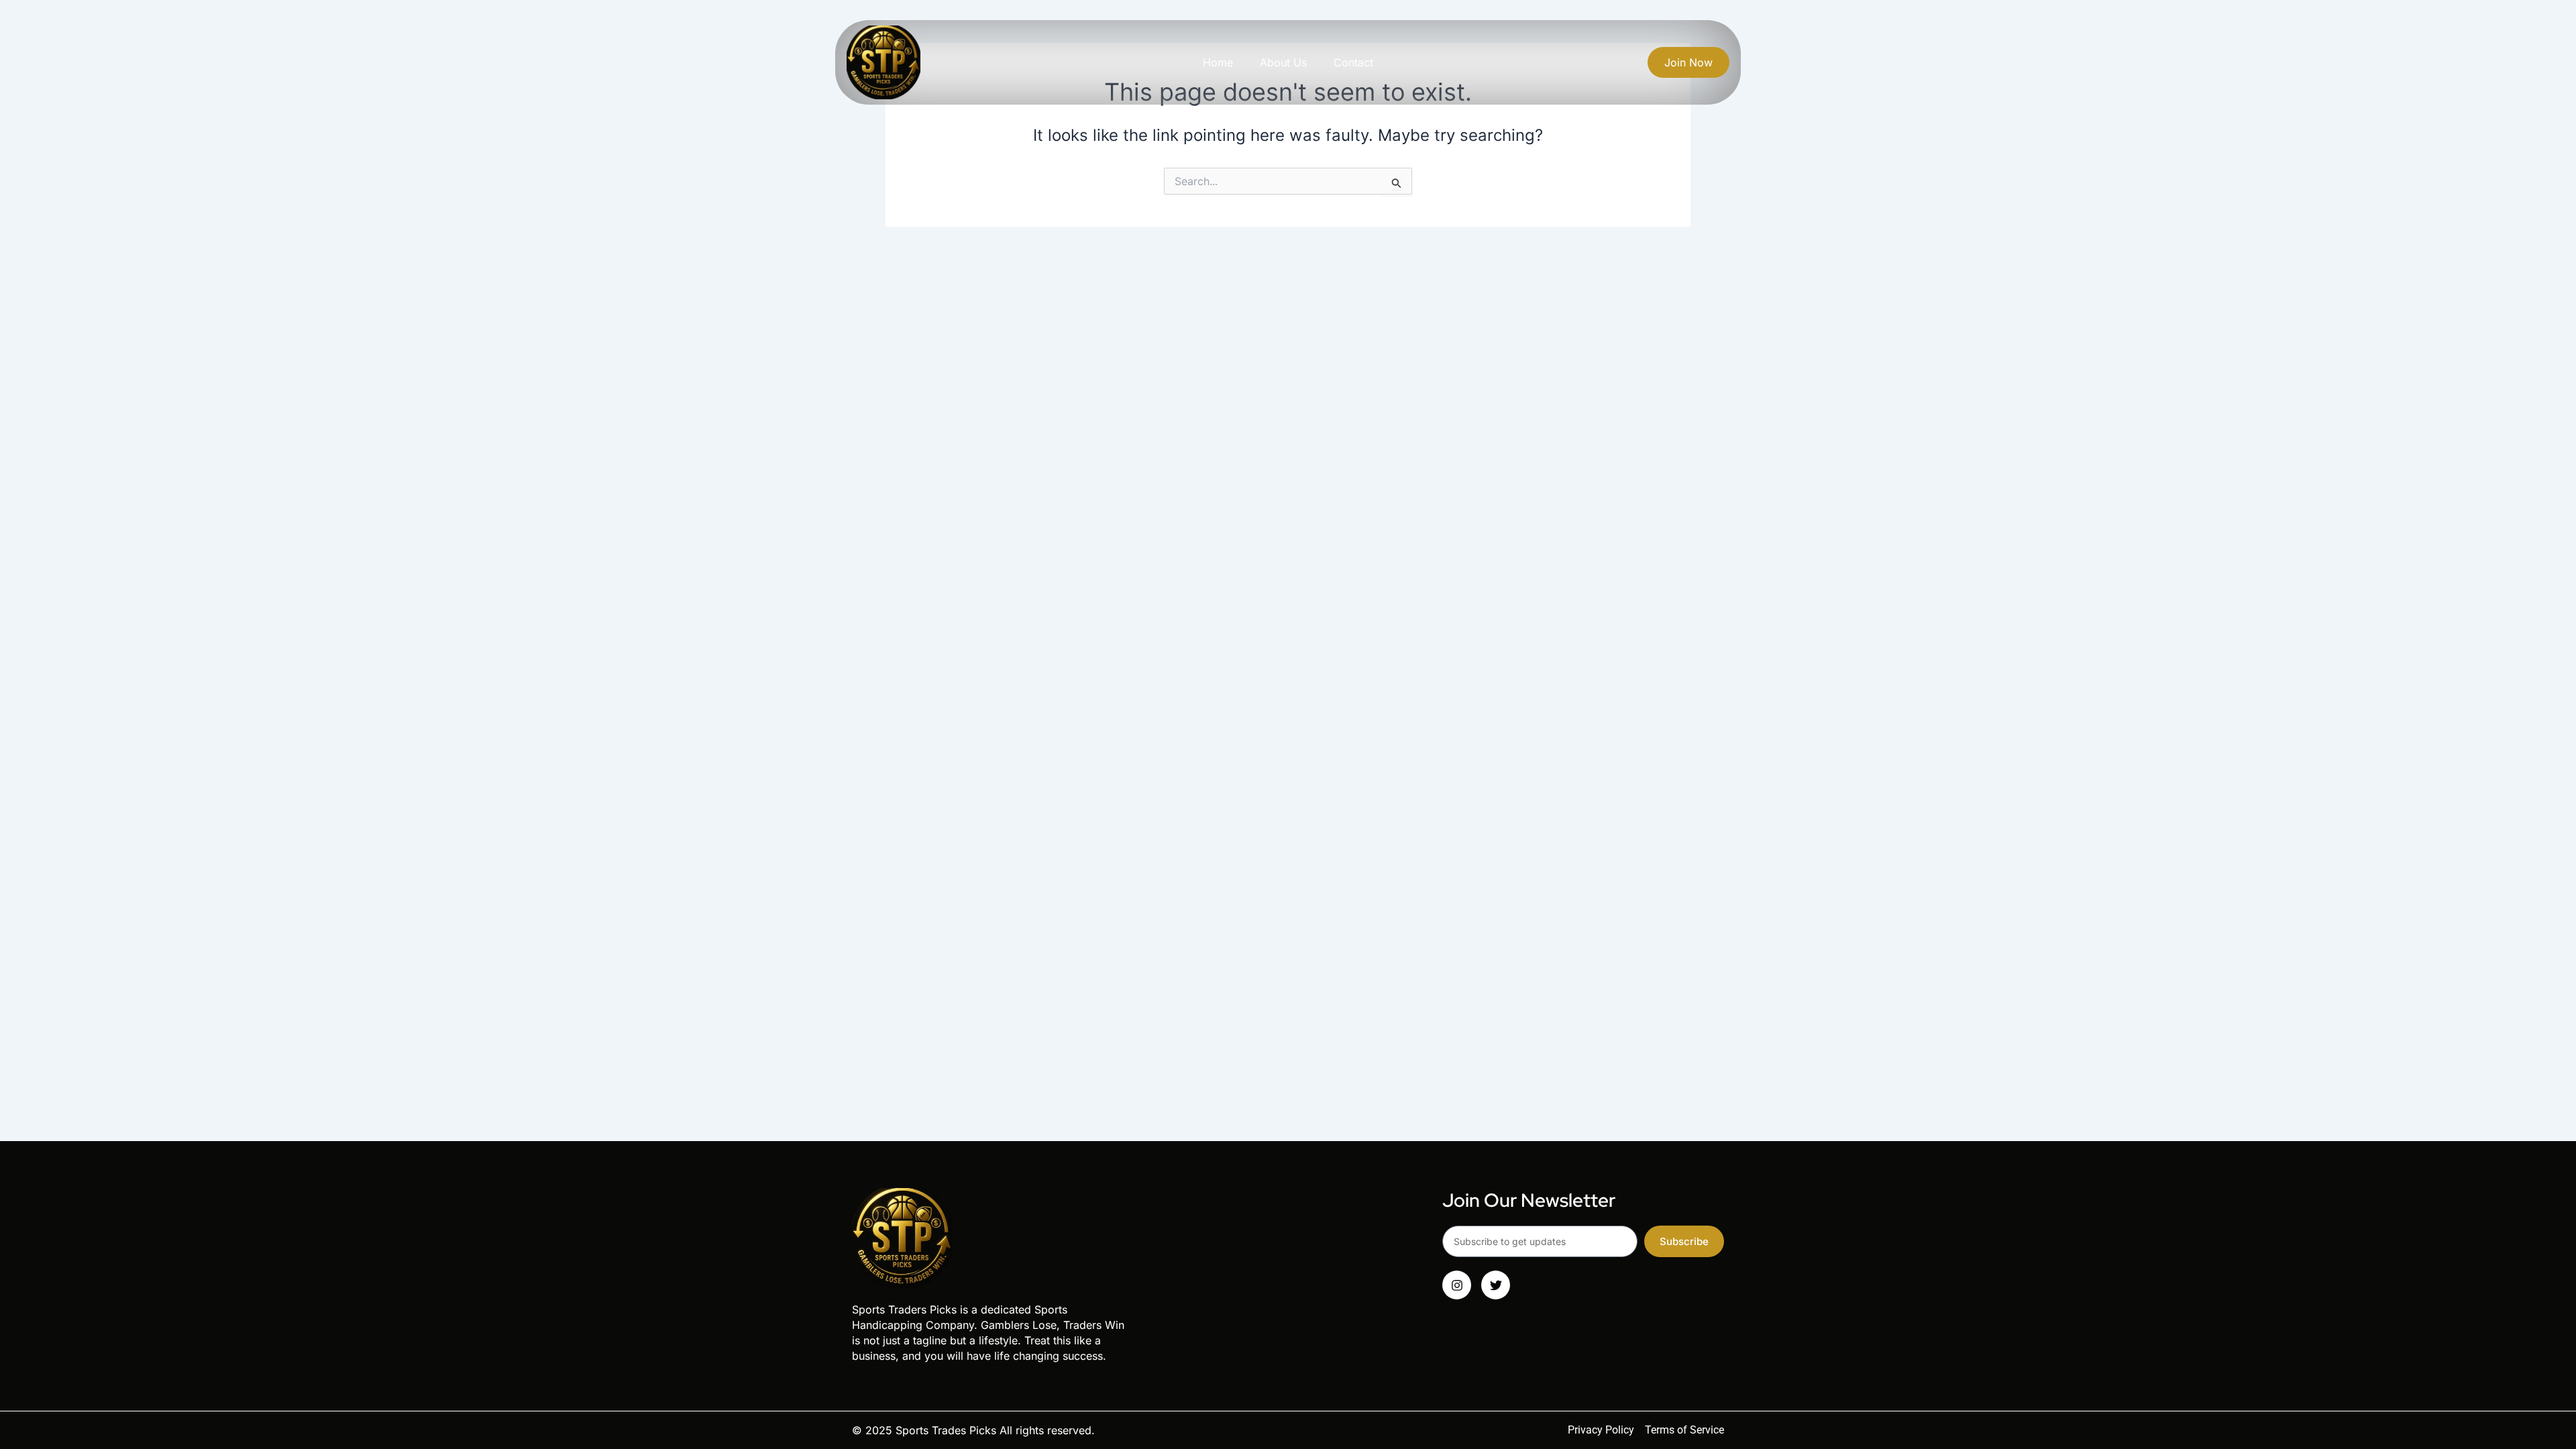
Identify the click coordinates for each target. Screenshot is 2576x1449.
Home (1218, 62)
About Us (1283, 62)
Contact (1353, 62)
